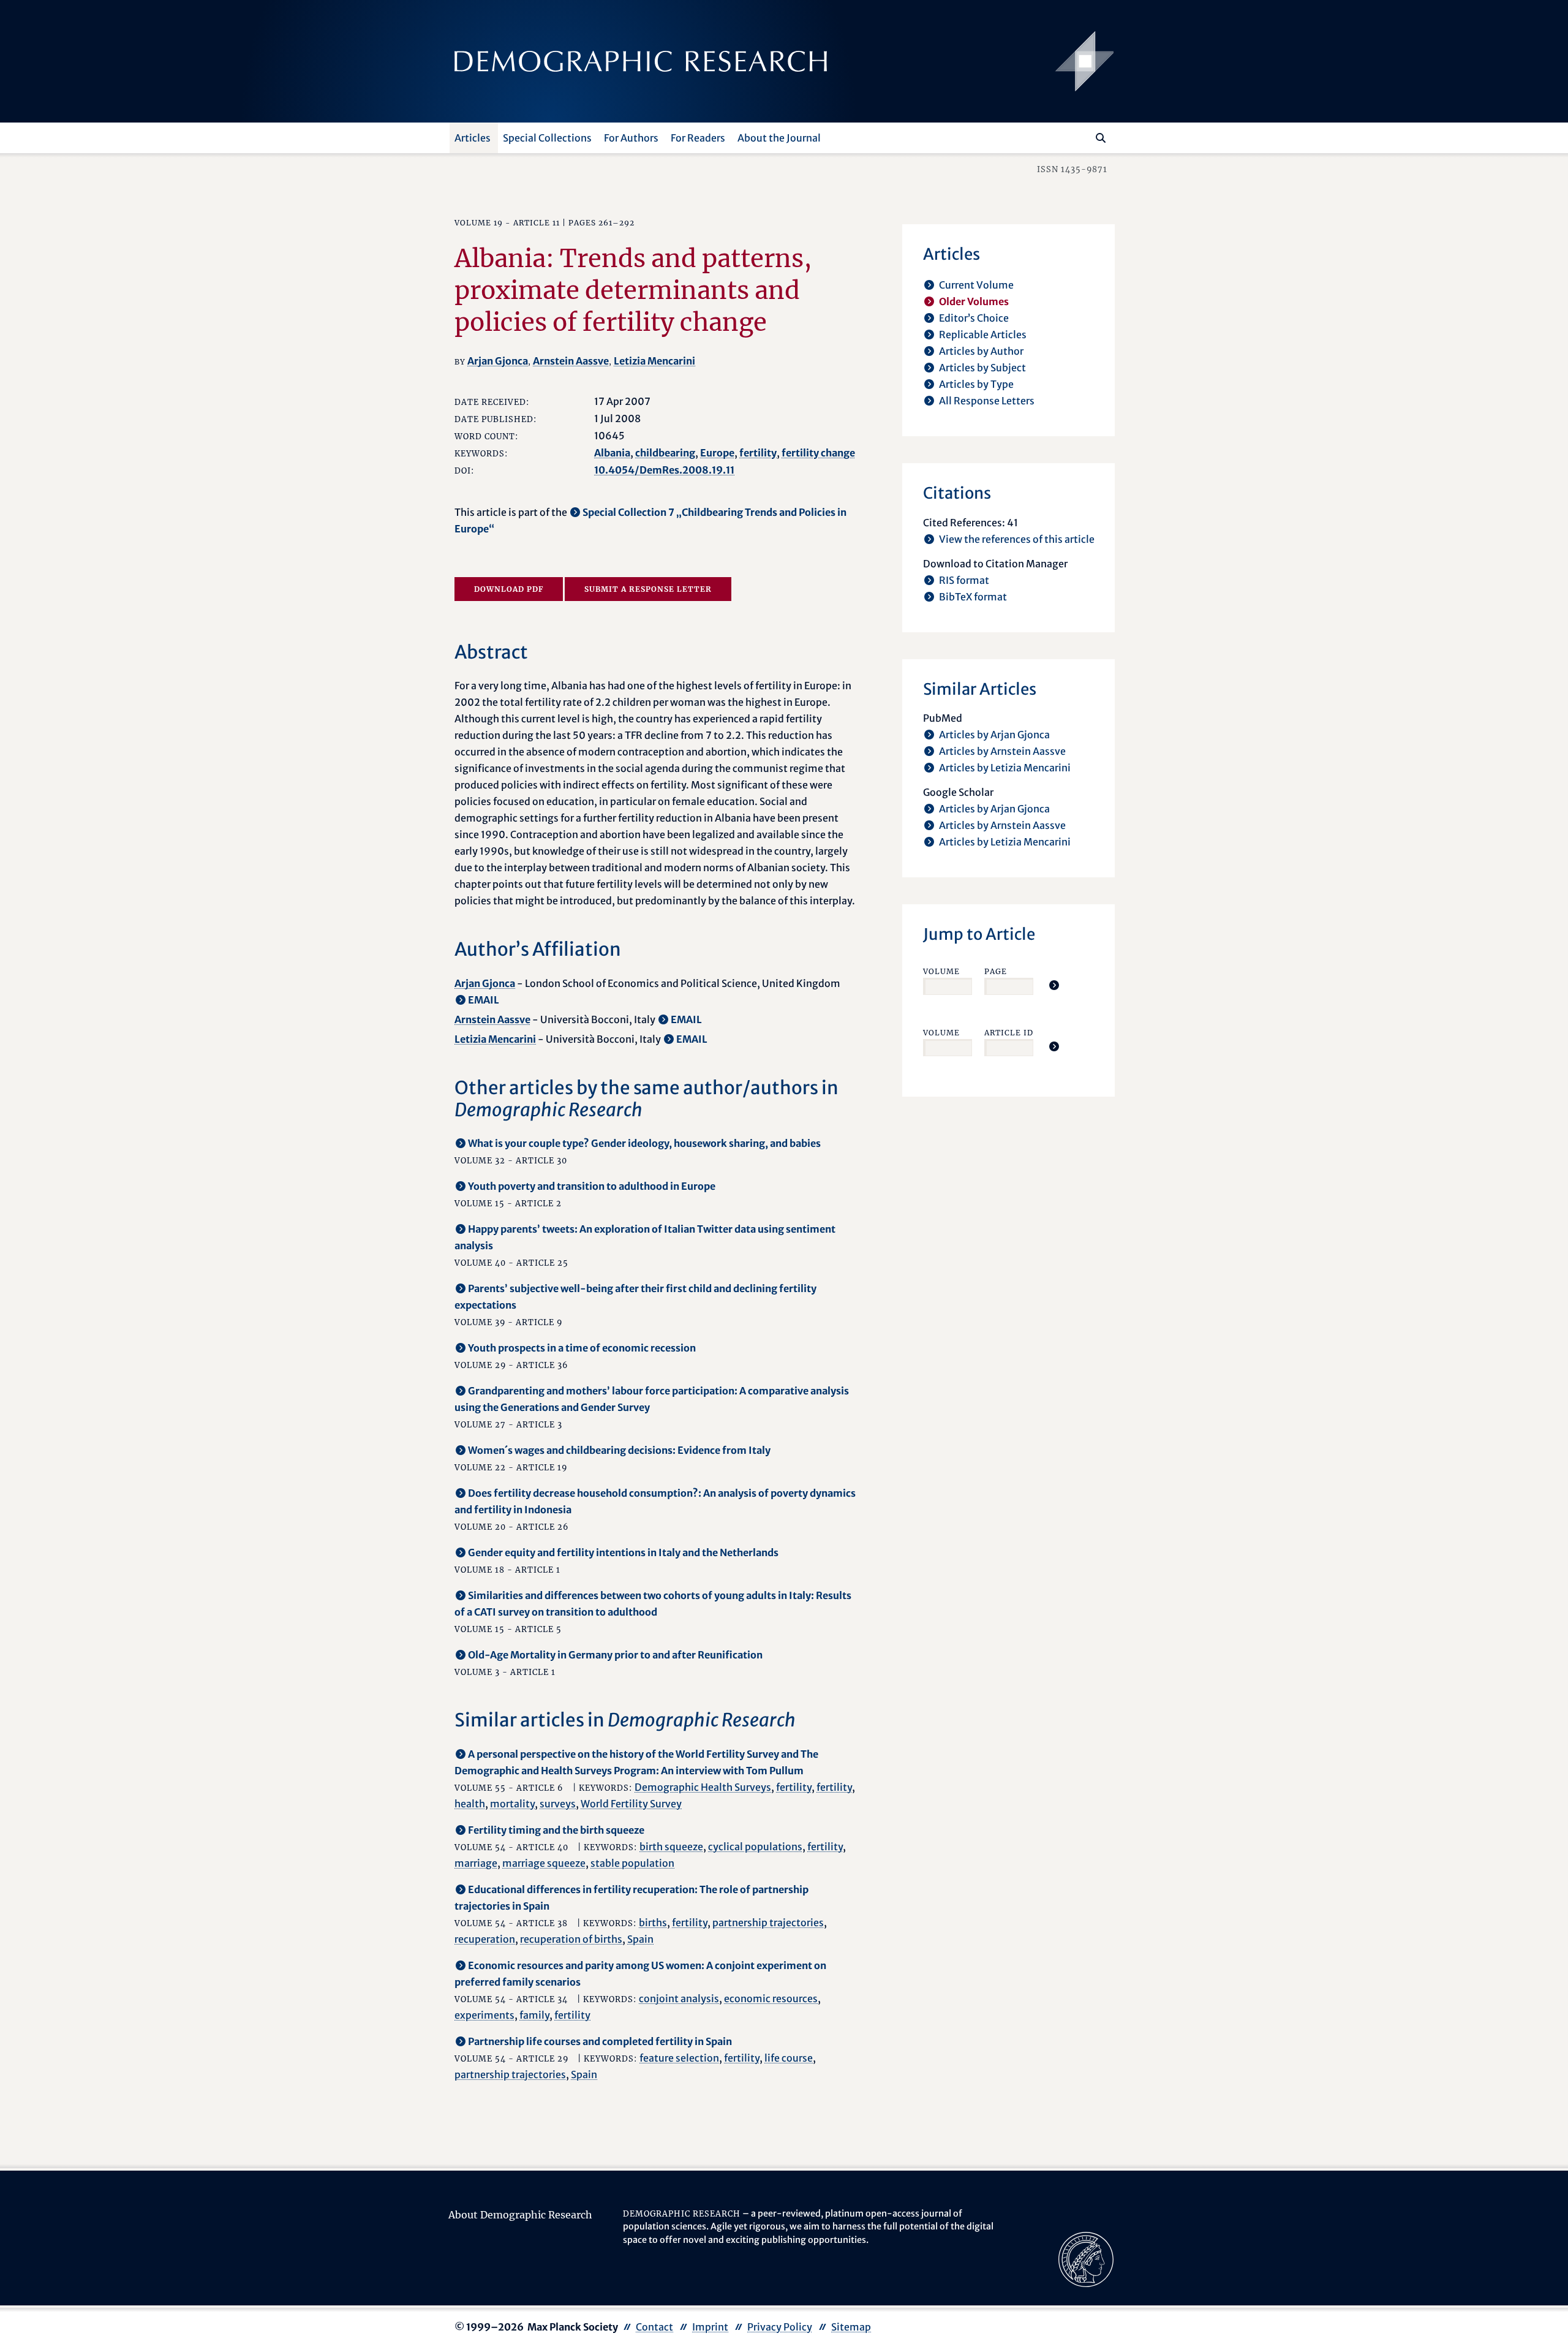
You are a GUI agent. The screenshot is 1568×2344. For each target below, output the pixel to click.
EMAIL (484, 1000)
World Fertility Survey (631, 1804)
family (534, 2015)
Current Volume (976, 285)
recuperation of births (571, 1939)
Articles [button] (473, 138)
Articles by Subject (982, 368)
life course (789, 2058)
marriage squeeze (544, 1863)
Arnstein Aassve (571, 361)
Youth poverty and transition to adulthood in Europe (592, 1186)
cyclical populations (755, 1847)
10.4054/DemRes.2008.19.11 (664, 470)
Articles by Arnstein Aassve (1002, 751)
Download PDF (509, 589)
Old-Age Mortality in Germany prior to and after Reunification (615, 1655)
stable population (632, 1863)
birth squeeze (671, 1847)
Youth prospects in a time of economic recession (582, 1348)
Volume (941, 971)
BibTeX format (973, 597)
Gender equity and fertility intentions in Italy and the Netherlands (623, 1552)
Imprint (710, 2327)
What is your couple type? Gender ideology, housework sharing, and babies (644, 1143)
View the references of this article (1017, 539)
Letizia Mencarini (654, 361)
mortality (512, 1804)
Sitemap (851, 2327)
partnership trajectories (768, 1922)
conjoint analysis (679, 1998)
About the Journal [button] (779, 138)
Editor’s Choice (974, 318)
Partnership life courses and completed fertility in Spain (600, 2041)
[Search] (1101, 138)
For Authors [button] (631, 138)
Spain (640, 1939)
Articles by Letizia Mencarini (1005, 768)
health (470, 1804)
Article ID (1009, 1033)
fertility (758, 453)
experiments (484, 2015)
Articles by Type (976, 384)
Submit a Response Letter (648, 589)
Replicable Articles (983, 335)
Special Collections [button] (547, 138)
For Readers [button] (698, 138)
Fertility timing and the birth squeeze (556, 1830)
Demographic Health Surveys (703, 1787)
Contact (654, 2327)
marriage (476, 1863)
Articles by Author (981, 351)
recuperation (485, 1939)
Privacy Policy (780, 2327)
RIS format (964, 580)
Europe (717, 453)
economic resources (771, 1998)
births (653, 1922)
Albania (612, 453)
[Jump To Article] (1054, 985)
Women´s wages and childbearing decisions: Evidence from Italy (619, 1450)
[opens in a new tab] (1086, 2258)
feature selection (679, 2058)
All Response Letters (987, 401)
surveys (558, 1804)
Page (996, 971)
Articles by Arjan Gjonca (994, 735)
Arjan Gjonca (498, 361)
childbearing (665, 453)
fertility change (818, 453)
